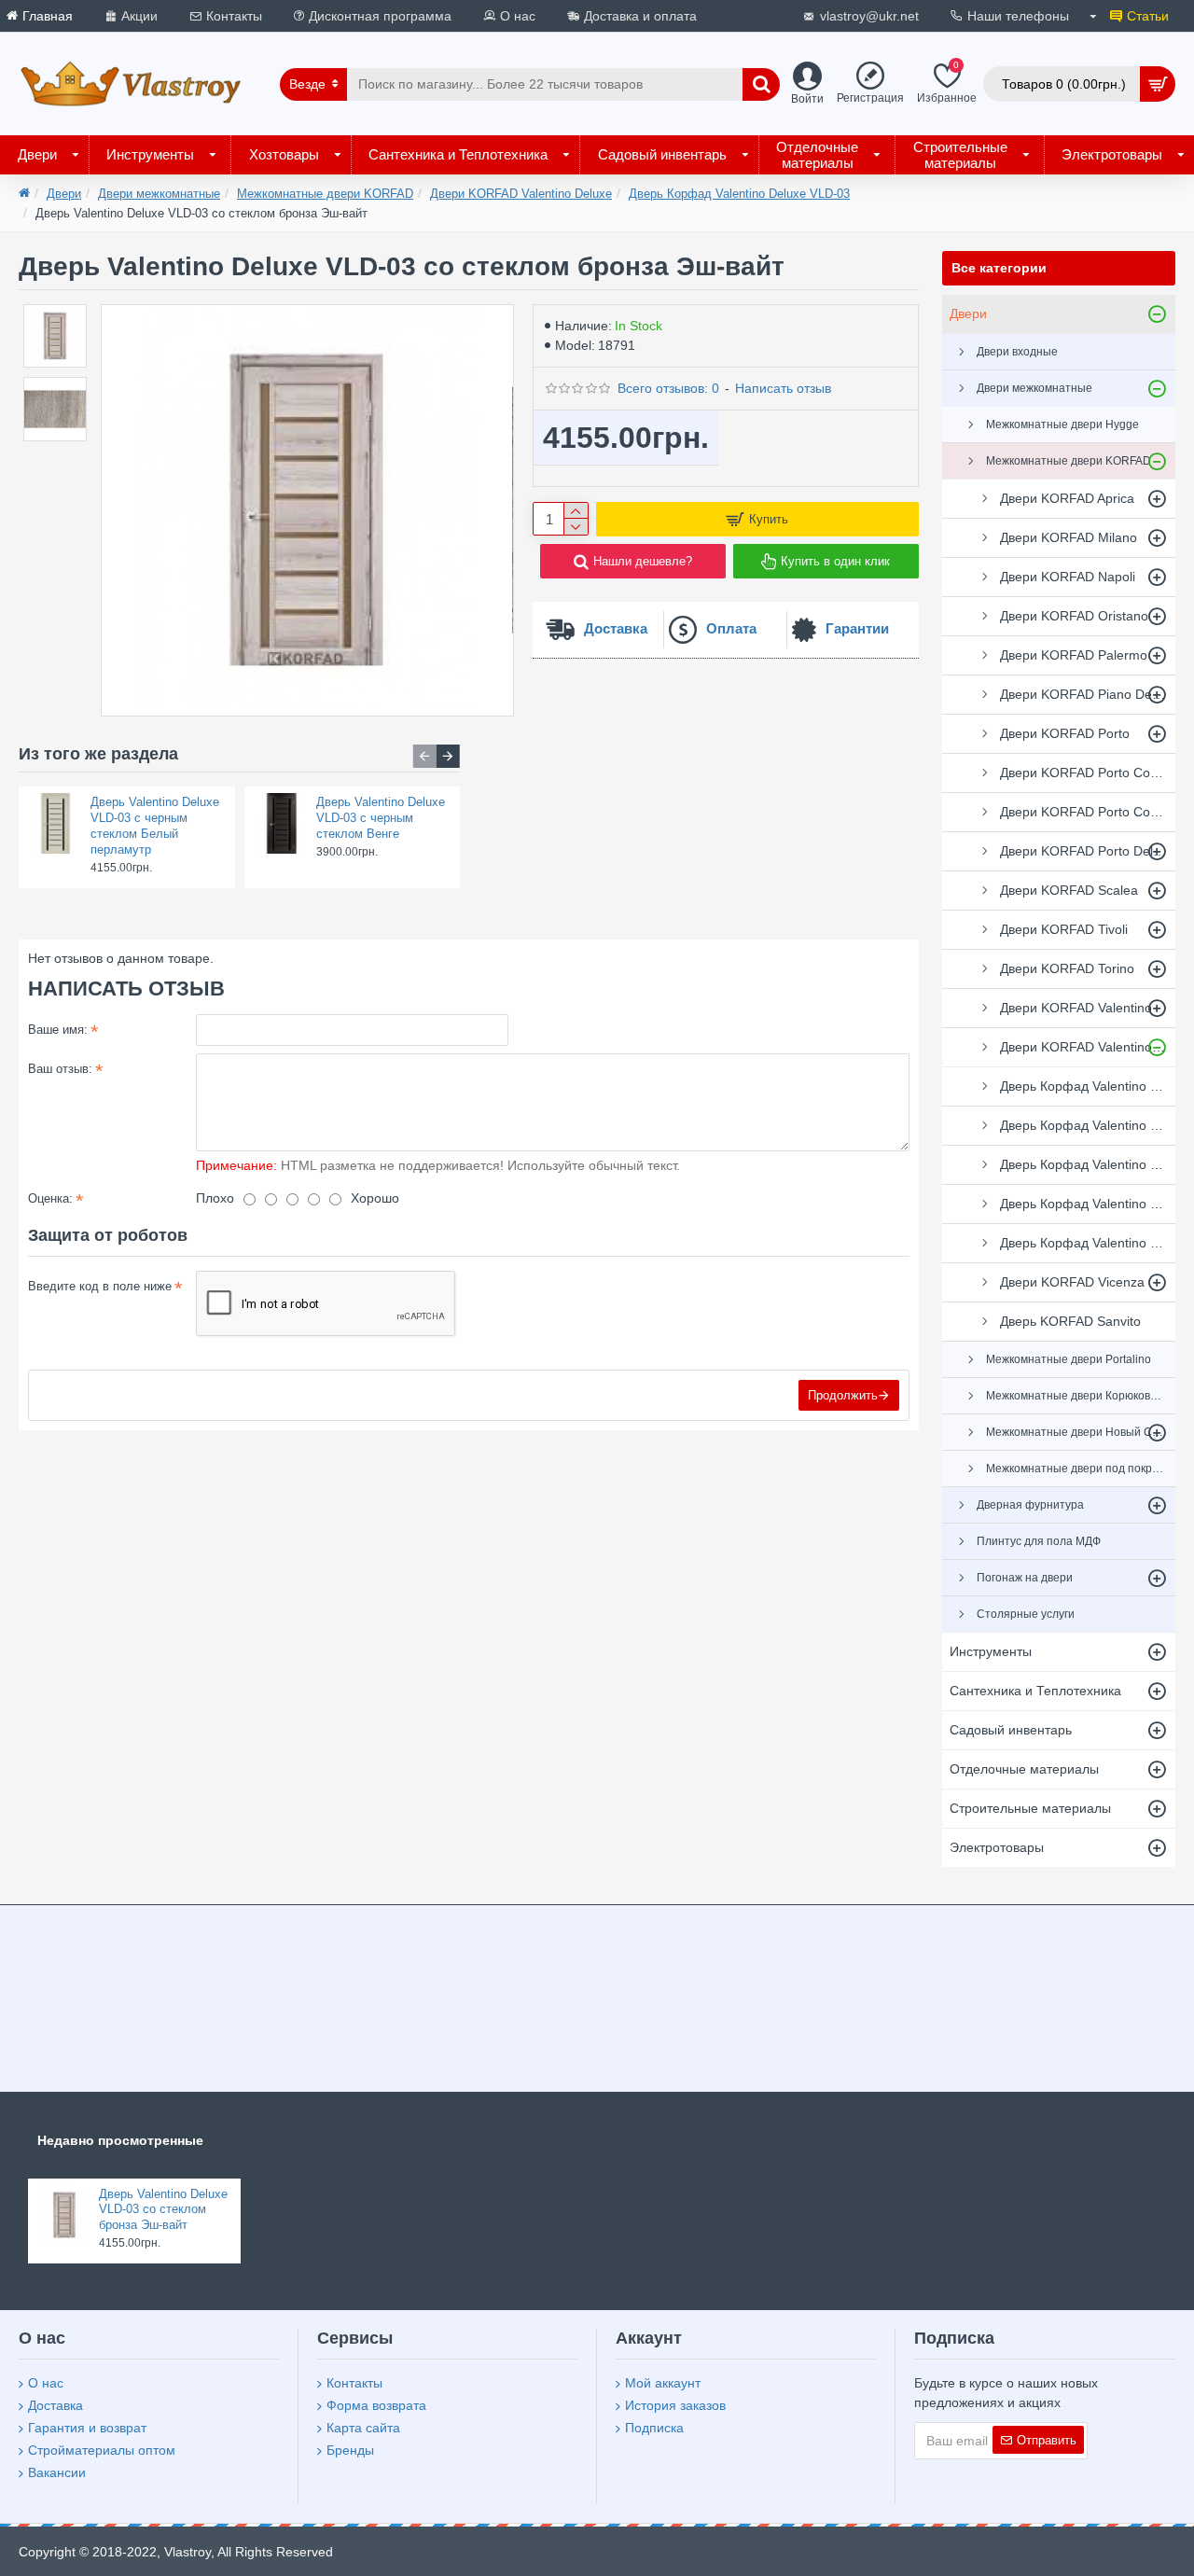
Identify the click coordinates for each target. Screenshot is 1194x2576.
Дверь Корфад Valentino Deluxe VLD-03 (739, 194)
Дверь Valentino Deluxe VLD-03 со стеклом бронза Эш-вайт (163, 2210)
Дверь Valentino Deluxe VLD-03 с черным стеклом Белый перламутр (155, 826)
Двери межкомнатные (159, 194)
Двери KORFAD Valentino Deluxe (521, 194)
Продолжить (843, 1395)
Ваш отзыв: (60, 1069)
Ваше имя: (58, 1030)
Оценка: (50, 1198)
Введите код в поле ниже (100, 1286)
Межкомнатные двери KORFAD (325, 194)
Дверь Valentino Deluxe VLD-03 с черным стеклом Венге (381, 818)
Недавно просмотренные (120, 2140)
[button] (425, 756)
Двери (64, 194)
